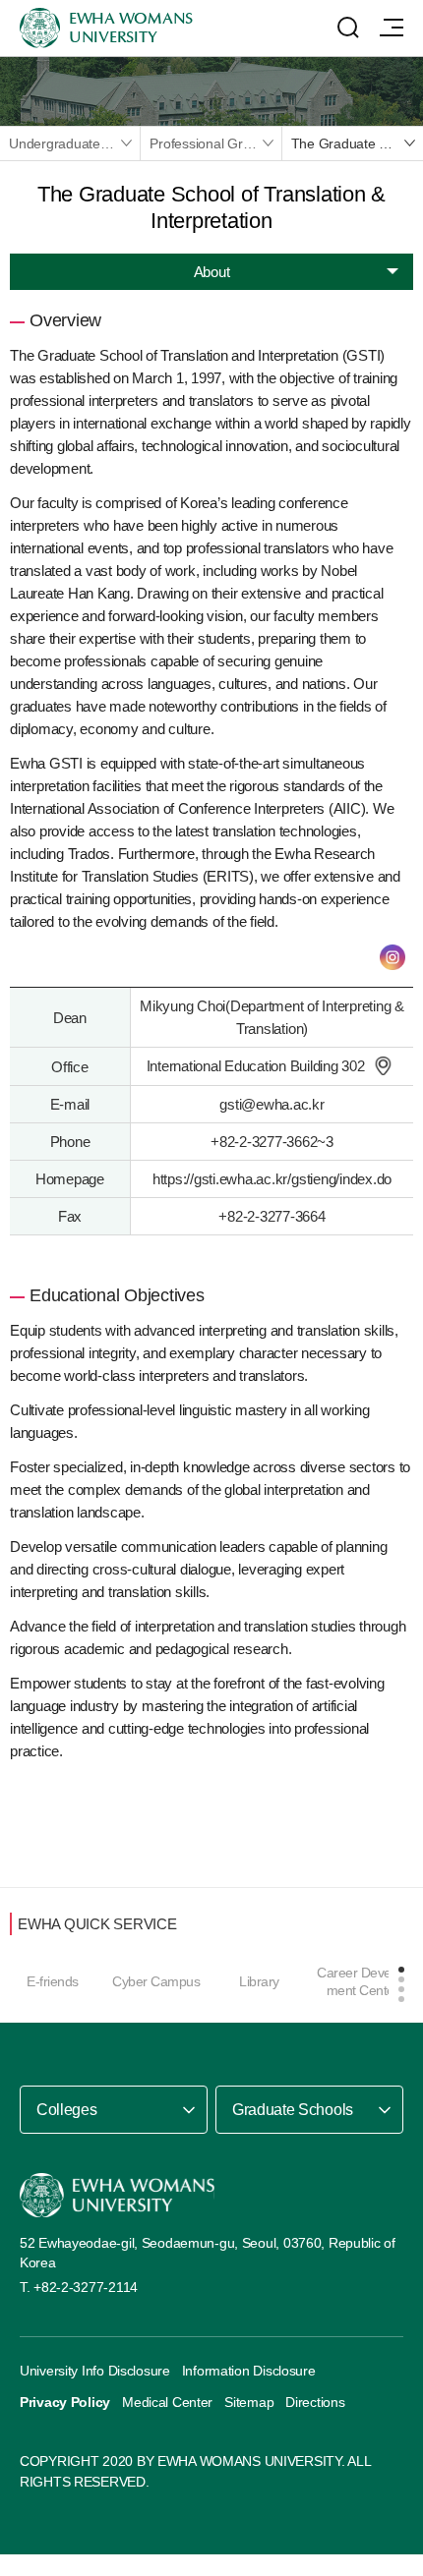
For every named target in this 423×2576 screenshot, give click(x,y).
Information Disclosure (249, 2371)
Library (259, 1981)
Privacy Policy (65, 2402)
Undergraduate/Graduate (74, 143)
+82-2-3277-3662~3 (272, 1142)
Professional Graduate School (215, 143)
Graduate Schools (293, 2110)
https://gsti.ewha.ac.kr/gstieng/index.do (272, 1179)
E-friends (53, 1981)
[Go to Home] (117, 2195)
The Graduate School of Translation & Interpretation (357, 143)
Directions (315, 2402)
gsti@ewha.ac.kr (272, 1104)
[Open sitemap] (392, 28)
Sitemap (249, 2402)
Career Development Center (363, 1981)
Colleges (66, 2110)
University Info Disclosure (95, 2371)
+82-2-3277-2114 (86, 2287)
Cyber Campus (156, 1981)
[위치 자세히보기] (383, 1066)
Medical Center (167, 2402)
